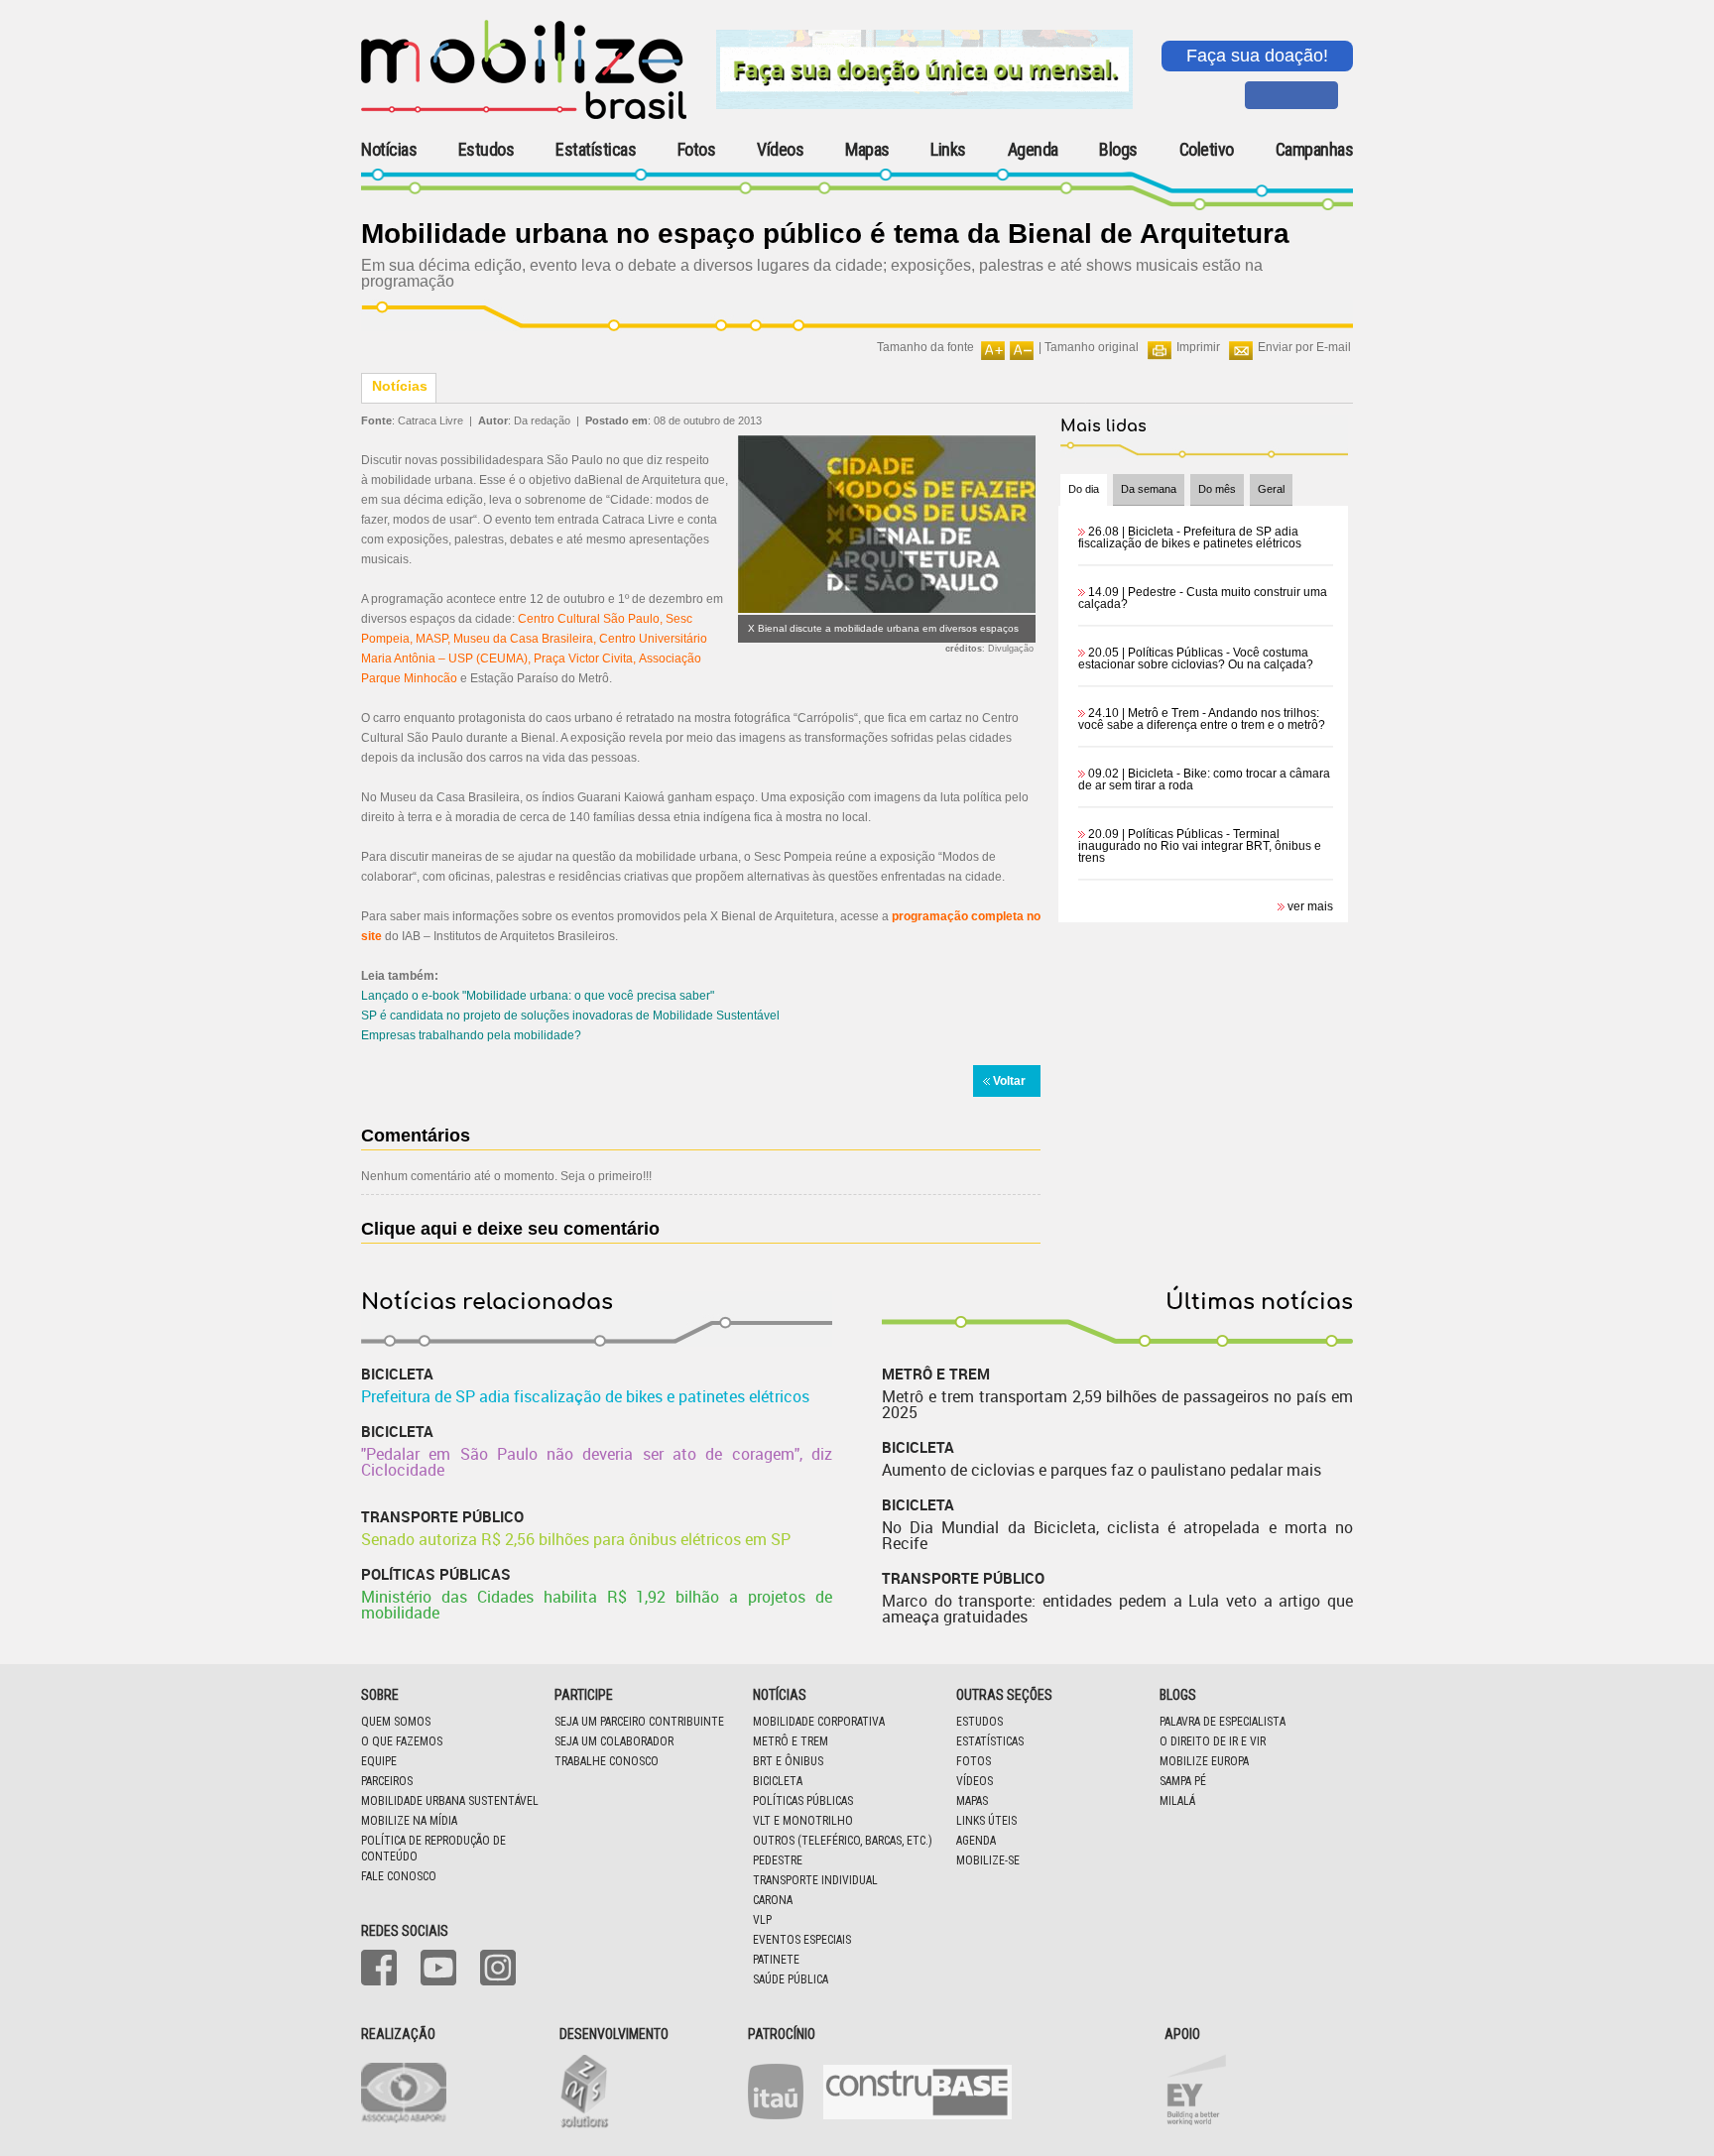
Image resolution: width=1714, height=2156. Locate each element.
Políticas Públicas (803, 1801)
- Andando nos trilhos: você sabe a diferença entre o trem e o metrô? (1202, 719)
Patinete (776, 1960)
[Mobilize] (524, 115)
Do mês (1217, 489)
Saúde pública (791, 1979)
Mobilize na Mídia (409, 1821)
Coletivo (1207, 150)
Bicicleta (778, 1781)
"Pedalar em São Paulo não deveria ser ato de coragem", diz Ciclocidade (597, 1462)
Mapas (867, 150)
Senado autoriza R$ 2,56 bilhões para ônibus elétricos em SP (576, 1539)
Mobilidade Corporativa (819, 1722)
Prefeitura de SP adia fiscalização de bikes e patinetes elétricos (585, 1396)
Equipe (379, 1761)
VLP (762, 1920)
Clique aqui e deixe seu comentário (510, 1229)
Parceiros (387, 1781)
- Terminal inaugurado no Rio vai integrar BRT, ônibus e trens (1200, 846)
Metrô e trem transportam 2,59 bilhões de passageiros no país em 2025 (1117, 1404)
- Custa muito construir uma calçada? (1203, 598)
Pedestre (778, 1860)
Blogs (1118, 150)
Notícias (389, 150)
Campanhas (1315, 150)
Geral (1271, 489)
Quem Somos (396, 1722)
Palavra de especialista (1223, 1722)
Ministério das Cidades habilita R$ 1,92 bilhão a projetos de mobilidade (597, 1605)
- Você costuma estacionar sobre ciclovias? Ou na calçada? (1196, 659)
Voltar (1009, 1081)
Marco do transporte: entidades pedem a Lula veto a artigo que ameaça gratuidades (1117, 1609)
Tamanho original (1092, 347)
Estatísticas (596, 150)
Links (948, 150)
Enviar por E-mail (1304, 347)
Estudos (487, 150)
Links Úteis (986, 1821)
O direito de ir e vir (1213, 1741)
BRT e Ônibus (788, 1761)
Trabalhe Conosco (607, 1761)
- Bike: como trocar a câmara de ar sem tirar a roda (1204, 779)
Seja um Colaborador (614, 1741)
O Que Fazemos (402, 1741)
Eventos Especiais (802, 1940)
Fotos (697, 150)
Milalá (1177, 1801)
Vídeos (780, 150)
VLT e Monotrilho (803, 1821)
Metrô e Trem (791, 1741)
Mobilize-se (988, 1860)
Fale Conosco (399, 1876)
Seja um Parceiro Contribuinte (639, 1722)
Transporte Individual (815, 1880)
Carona (773, 1900)
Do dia (1084, 489)
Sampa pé (1183, 1781)
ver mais (1310, 906)
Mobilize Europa (1204, 1761)
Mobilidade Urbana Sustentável (450, 1801)
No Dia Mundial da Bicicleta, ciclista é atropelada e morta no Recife (1117, 1535)
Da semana (1149, 489)
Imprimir (1198, 347)
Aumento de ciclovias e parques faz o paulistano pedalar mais (1102, 1470)
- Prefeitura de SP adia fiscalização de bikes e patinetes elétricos (1190, 538)
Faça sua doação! (1257, 56)
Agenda (1033, 150)
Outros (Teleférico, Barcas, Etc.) (843, 1841)
